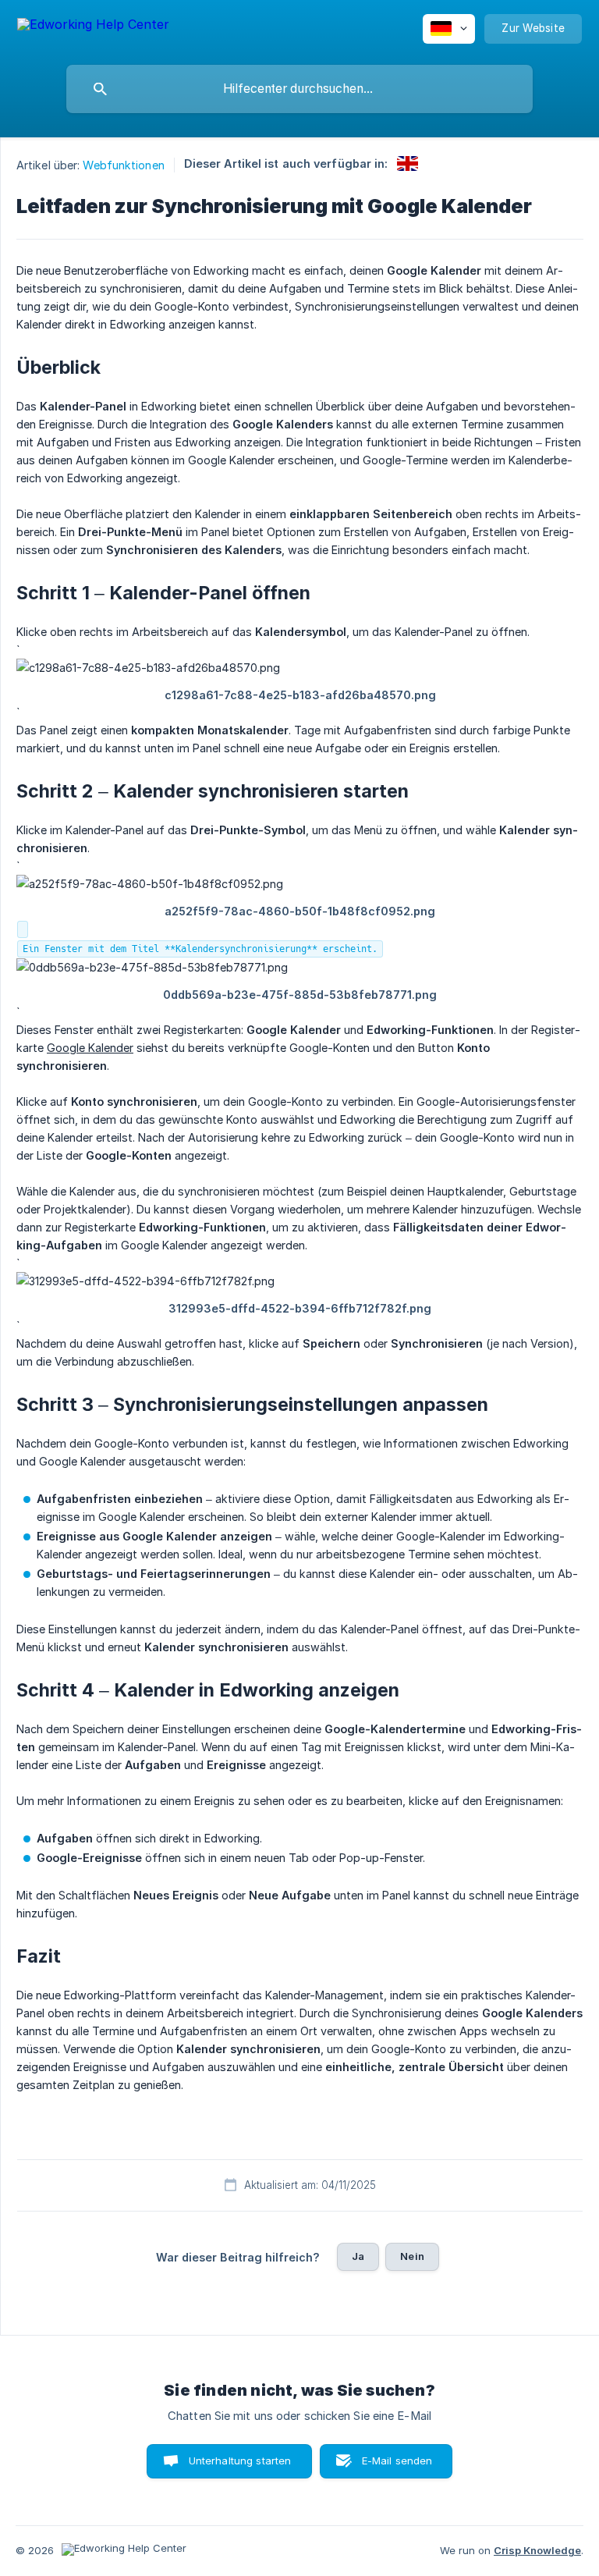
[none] (93, 27)
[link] (408, 163)
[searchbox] (299, 89)
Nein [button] (412, 2256)
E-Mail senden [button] (397, 2461)
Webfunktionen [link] (123, 165)
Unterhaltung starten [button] (240, 2461)
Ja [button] (358, 2256)
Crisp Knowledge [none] (537, 2550)
